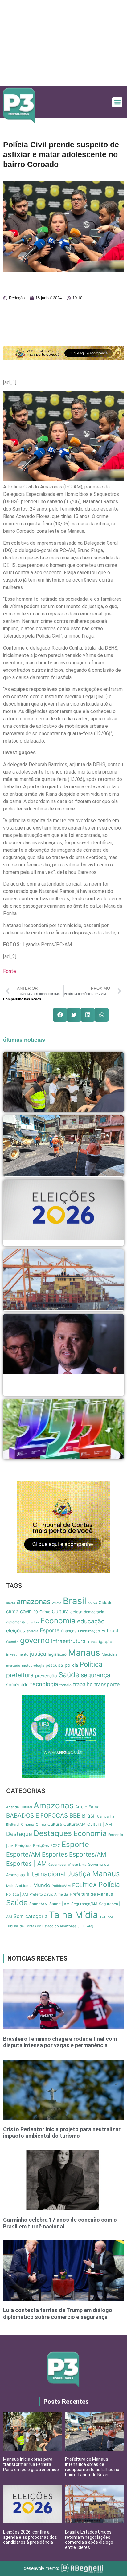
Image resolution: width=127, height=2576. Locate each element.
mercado (13, 1666)
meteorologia (33, 1666)
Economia (58, 1621)
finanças (69, 1631)
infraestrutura (68, 1641)
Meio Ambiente (19, 1886)
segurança (96, 1675)
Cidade (106, 1603)
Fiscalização (89, 1631)
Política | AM (17, 1894)
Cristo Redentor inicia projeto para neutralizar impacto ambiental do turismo (62, 2133)
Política (91, 1664)
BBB (75, 1816)
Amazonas (54, 1805)
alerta (11, 1603)
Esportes (55, 1854)
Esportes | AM (27, 1864)
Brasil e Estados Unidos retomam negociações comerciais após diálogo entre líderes (89, 2540)
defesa (76, 1612)
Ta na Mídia (74, 1915)
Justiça (79, 1874)
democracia (94, 1612)
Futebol (110, 1631)
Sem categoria (31, 1916)
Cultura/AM (75, 1824)
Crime (45, 1612)
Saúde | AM (59, 1904)
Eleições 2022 (47, 1845)
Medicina (110, 1654)
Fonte (10, 971)
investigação (100, 1642)
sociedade (17, 1685)
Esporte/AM (23, 1854)
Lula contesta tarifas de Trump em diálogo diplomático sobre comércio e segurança (58, 2313)
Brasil (75, 1601)
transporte (107, 1684)
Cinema (28, 1825)
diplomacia (16, 1622)
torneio (66, 1685)
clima (12, 1612)
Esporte (50, 1630)
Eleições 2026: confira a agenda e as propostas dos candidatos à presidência (30, 2537)
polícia (71, 1665)
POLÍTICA (84, 1885)
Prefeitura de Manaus (91, 1894)
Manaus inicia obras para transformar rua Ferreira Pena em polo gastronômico (31, 2464)
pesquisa (54, 1665)
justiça (38, 1654)
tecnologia (44, 1684)
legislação (57, 1654)
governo (35, 1640)
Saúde (69, 1675)
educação (91, 1621)
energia (32, 1631)
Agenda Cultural (19, 1807)
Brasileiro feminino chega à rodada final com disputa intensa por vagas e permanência (60, 2042)
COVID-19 (29, 1612)
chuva (92, 1603)
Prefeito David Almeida (49, 1894)
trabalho (83, 1684)
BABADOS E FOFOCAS (37, 1816)
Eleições (23, 1845)
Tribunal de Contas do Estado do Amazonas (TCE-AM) (50, 1926)
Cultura (60, 1612)
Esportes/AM (88, 1854)
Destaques (53, 1833)
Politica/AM (61, 1886)
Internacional (46, 1874)
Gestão (12, 1642)
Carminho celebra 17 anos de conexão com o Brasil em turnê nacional (60, 2223)
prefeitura (20, 1675)
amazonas (34, 1602)
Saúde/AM (39, 1904)
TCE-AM (106, 1917)
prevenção (46, 1676)
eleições (16, 1631)
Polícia (109, 1885)
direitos (33, 1622)
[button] (117, 102)
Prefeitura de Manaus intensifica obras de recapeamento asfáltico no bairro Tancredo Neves (92, 2467)
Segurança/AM (84, 1904)
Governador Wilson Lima (67, 1865)
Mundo (42, 1885)
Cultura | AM (100, 1824)
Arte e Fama (87, 1807)
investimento (17, 1654)
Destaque (19, 1834)
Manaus (84, 1653)
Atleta (57, 1603)
